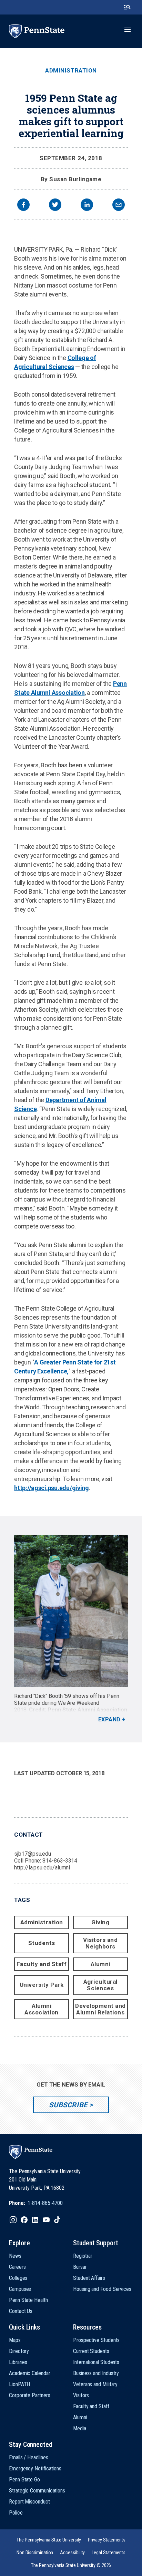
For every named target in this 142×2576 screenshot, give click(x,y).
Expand (109, 1719)
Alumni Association (42, 2009)
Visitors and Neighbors (100, 1943)
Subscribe (68, 2105)
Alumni (100, 1964)
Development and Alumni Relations (100, 2009)
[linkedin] (87, 206)
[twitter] (55, 206)
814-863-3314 (60, 1861)
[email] (119, 206)
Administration (71, 71)
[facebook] (23, 206)
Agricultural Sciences (100, 1985)
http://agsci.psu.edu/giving (52, 1488)
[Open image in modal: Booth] (71, 1611)
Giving (100, 1922)
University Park (42, 1985)
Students (42, 1943)
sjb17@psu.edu (33, 1854)
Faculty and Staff (42, 1964)
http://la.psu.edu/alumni (42, 1868)
